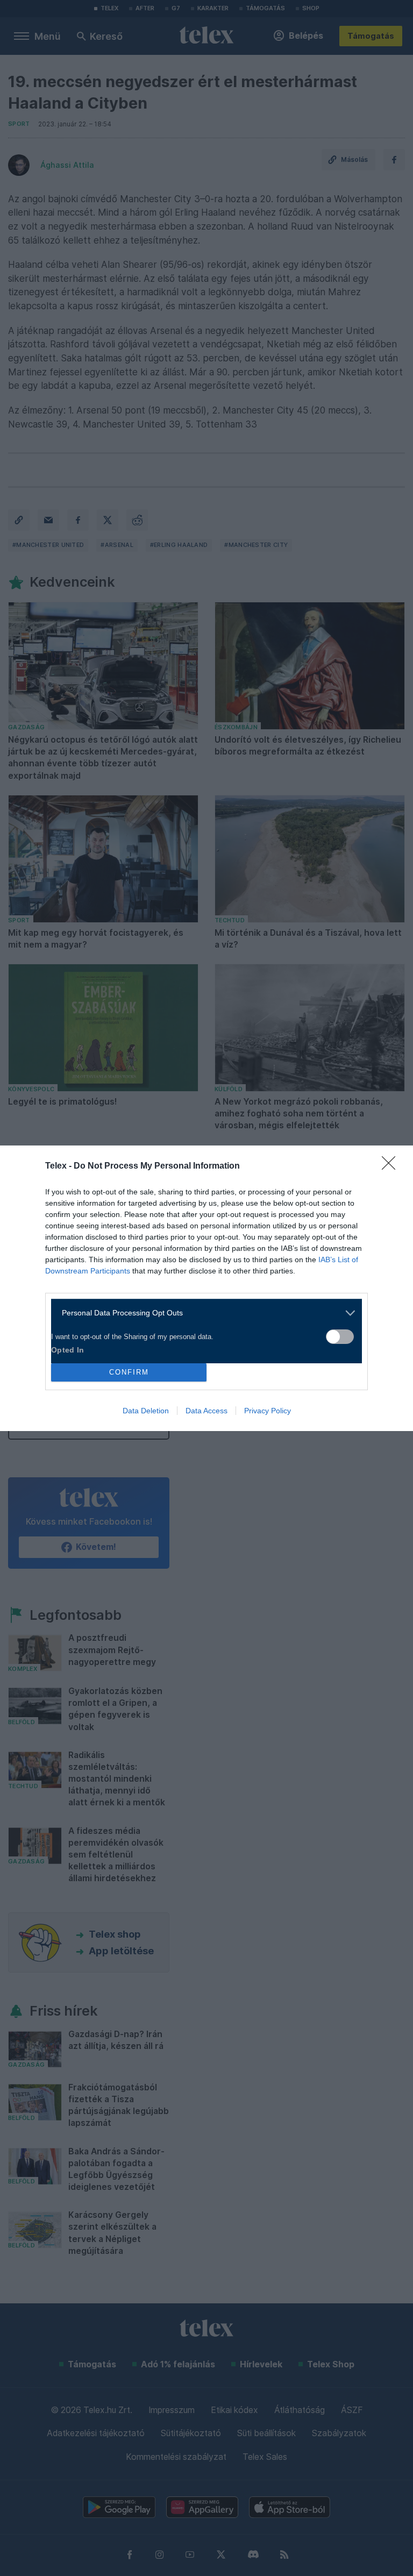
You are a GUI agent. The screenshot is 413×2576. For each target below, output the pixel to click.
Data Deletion (146, 1411)
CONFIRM (129, 1372)
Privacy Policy (268, 1411)
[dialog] (206, 1288)
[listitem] (202, 1313)
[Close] (392, 1166)
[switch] (340, 1337)
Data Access (206, 1411)
